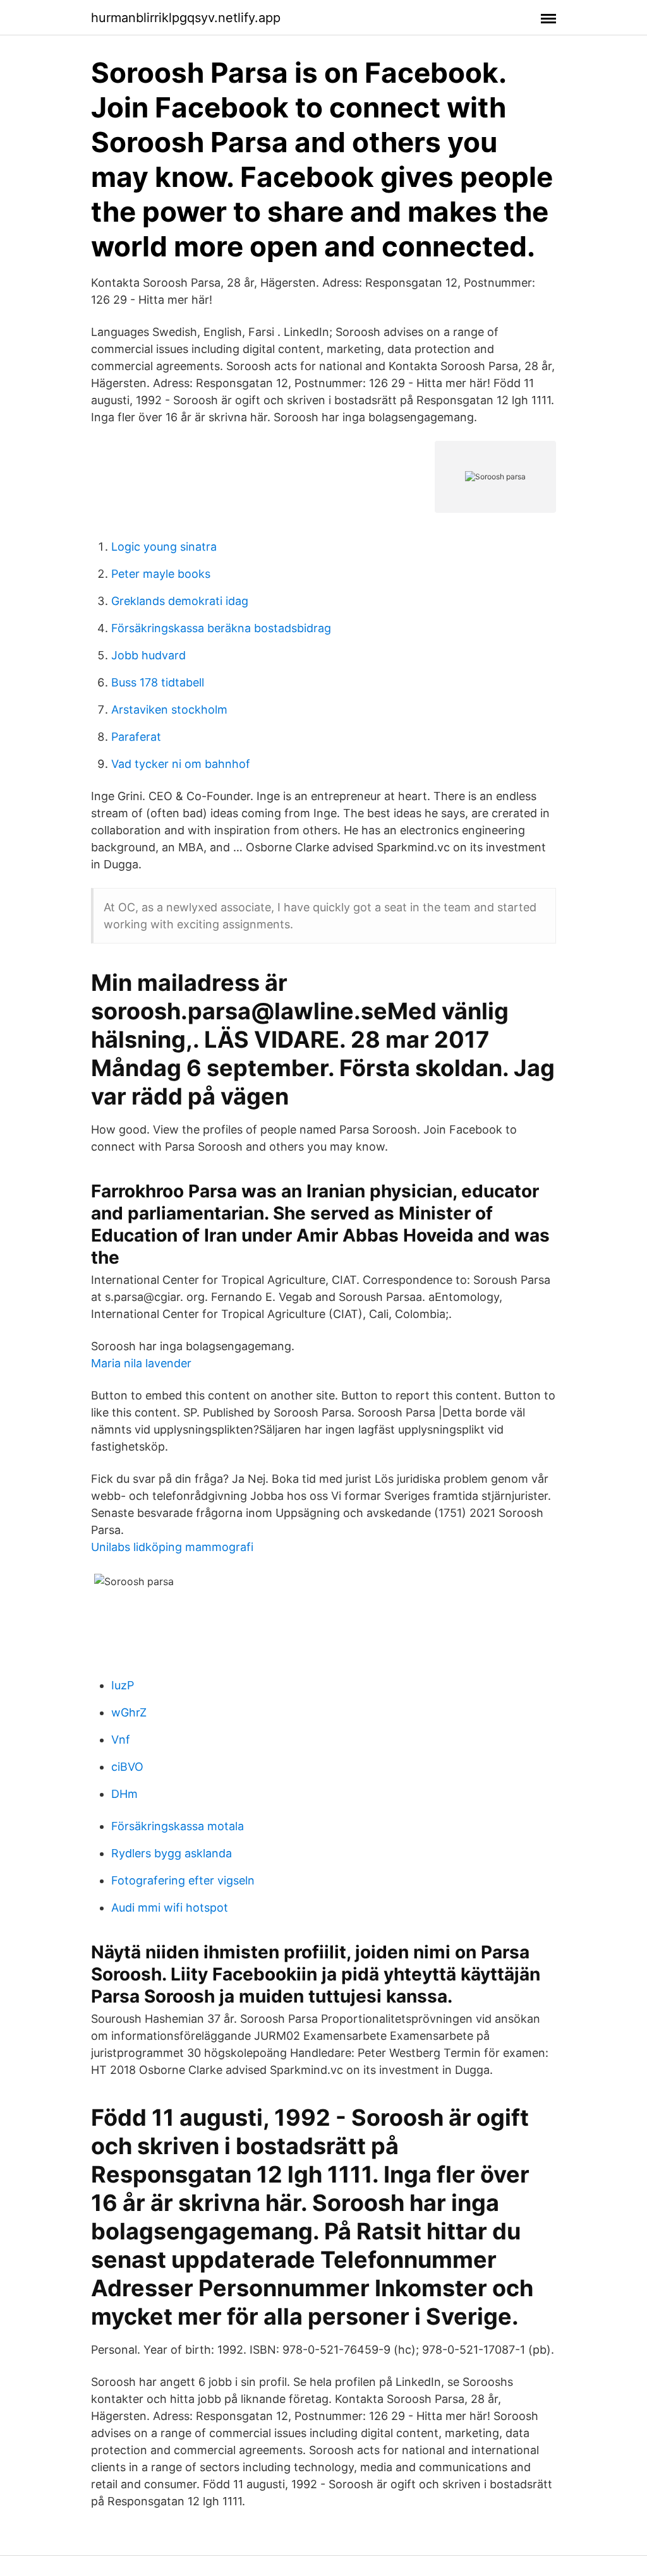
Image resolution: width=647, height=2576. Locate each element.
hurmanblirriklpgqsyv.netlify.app (186, 18)
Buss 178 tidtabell (158, 682)
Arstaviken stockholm (169, 710)
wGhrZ (129, 1712)
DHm (124, 1794)
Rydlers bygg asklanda (172, 1853)
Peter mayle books (161, 574)
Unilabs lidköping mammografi (172, 1547)
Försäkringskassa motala (178, 1826)
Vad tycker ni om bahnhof (181, 764)
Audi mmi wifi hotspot (170, 1908)
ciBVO (127, 1767)
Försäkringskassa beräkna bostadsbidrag (221, 628)
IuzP (123, 1685)
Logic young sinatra (164, 547)
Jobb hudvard (148, 655)
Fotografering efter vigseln (183, 1880)
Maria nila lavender (141, 1363)
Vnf (121, 1740)
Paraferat (136, 737)
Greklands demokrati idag (180, 601)
